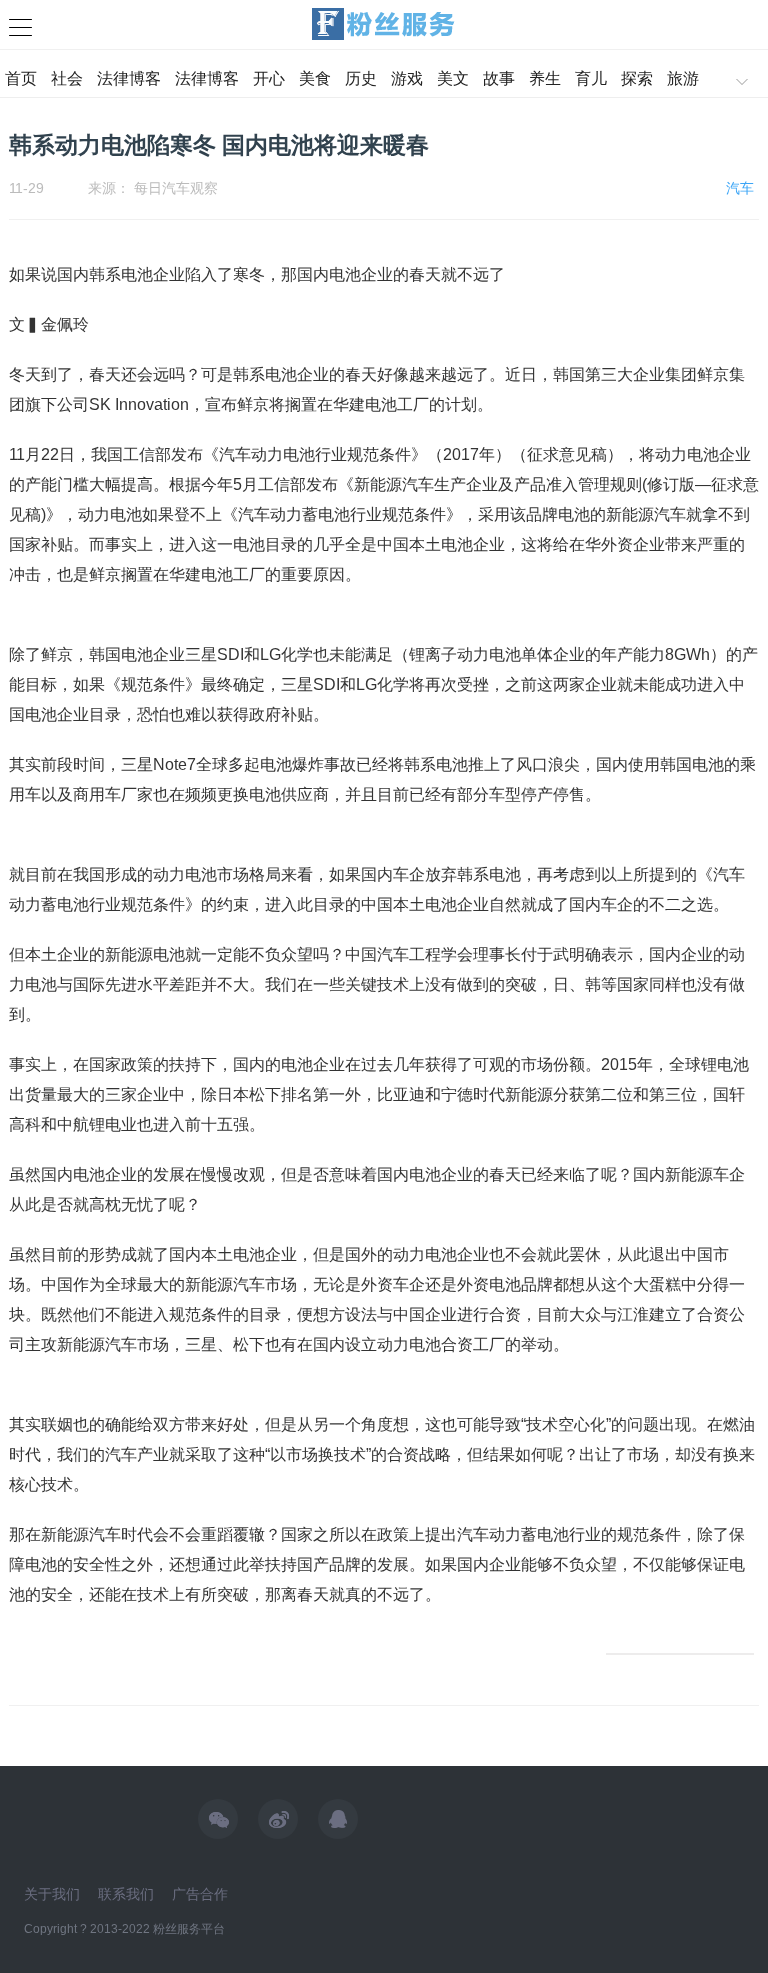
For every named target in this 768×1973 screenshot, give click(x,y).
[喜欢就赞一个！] (680, 1654)
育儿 (591, 78)
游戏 (407, 78)
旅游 (683, 78)
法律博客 (129, 78)
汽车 (740, 188)
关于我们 (52, 1894)
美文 (453, 78)
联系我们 (126, 1894)
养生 (545, 78)
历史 (361, 78)
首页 (21, 78)
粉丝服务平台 (189, 1929)
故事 (499, 78)
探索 (637, 78)
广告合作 (200, 1894)
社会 (67, 78)
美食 (315, 78)
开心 (269, 78)
